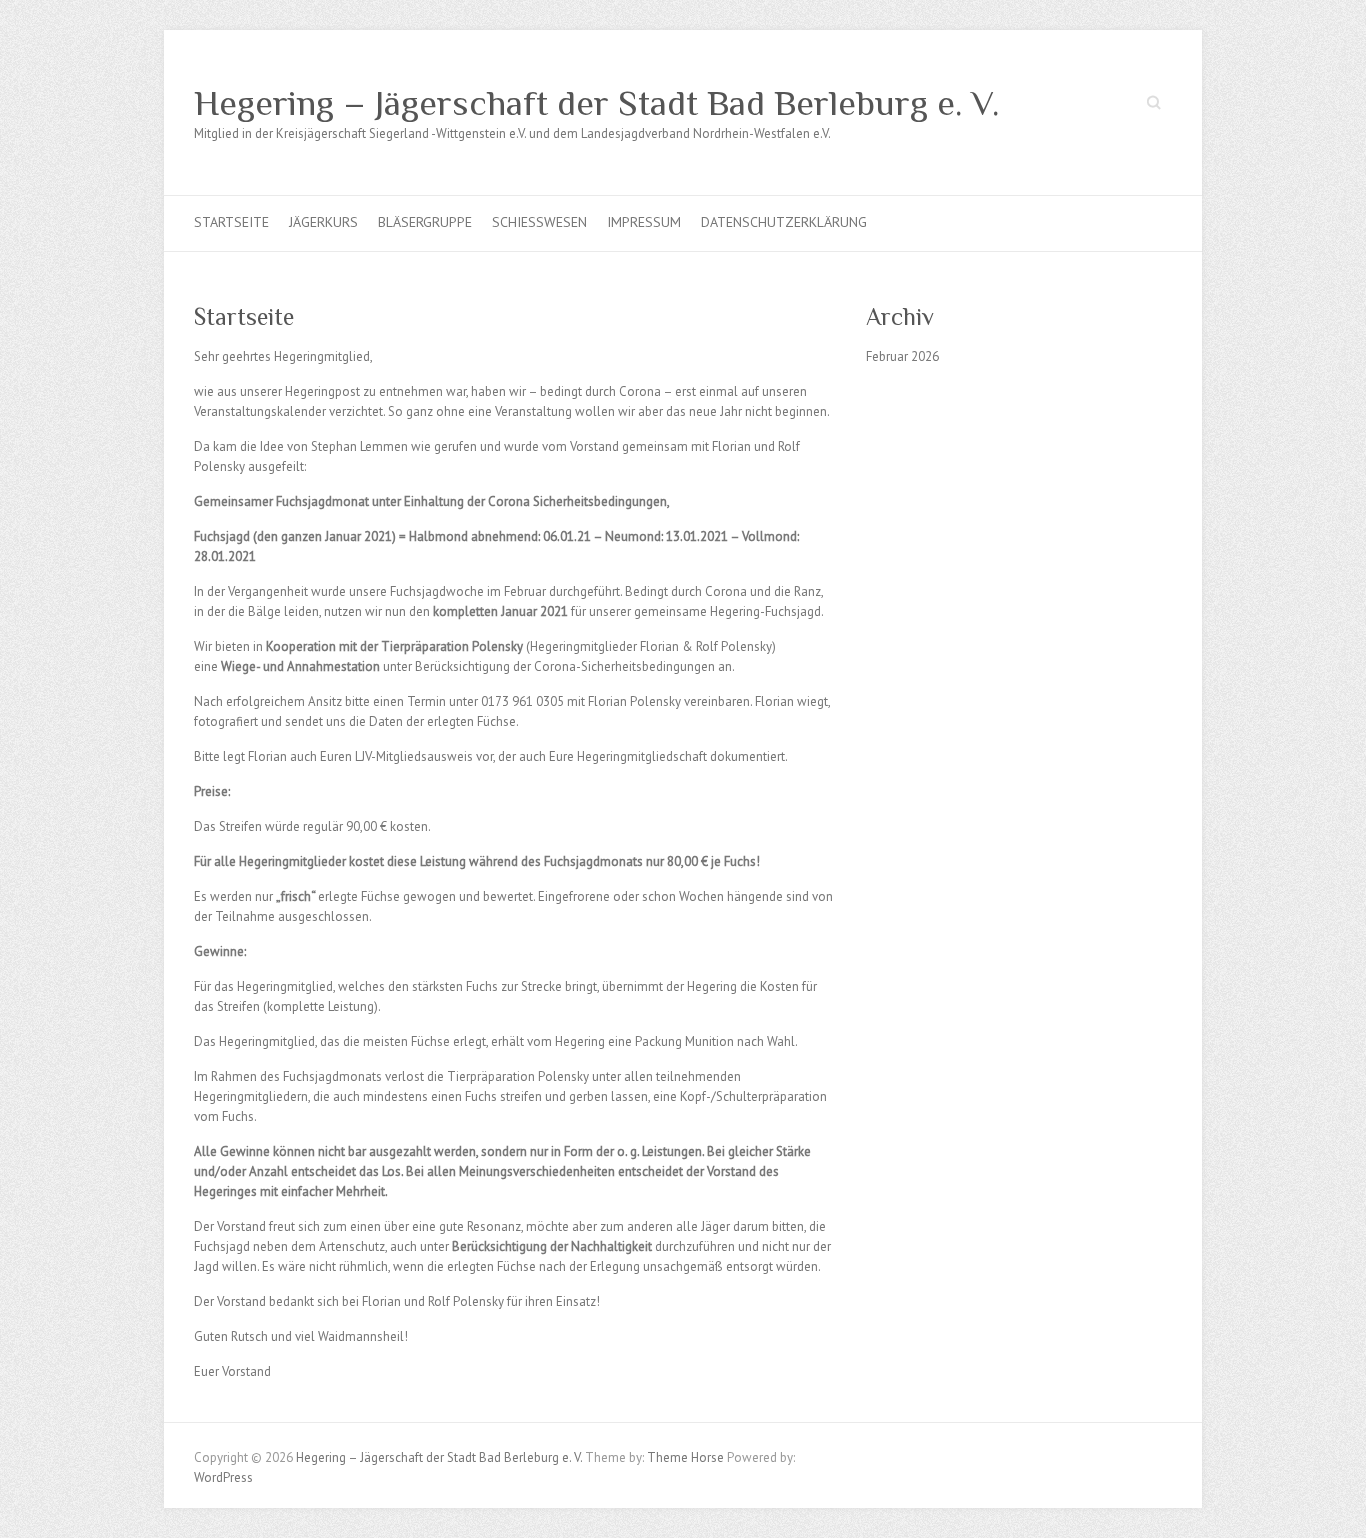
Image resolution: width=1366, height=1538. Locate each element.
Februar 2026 (902, 356)
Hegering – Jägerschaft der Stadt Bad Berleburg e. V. (596, 103)
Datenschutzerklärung (784, 222)
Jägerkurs (323, 222)
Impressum (644, 222)
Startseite (231, 222)
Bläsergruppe (425, 222)
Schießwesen (539, 222)
